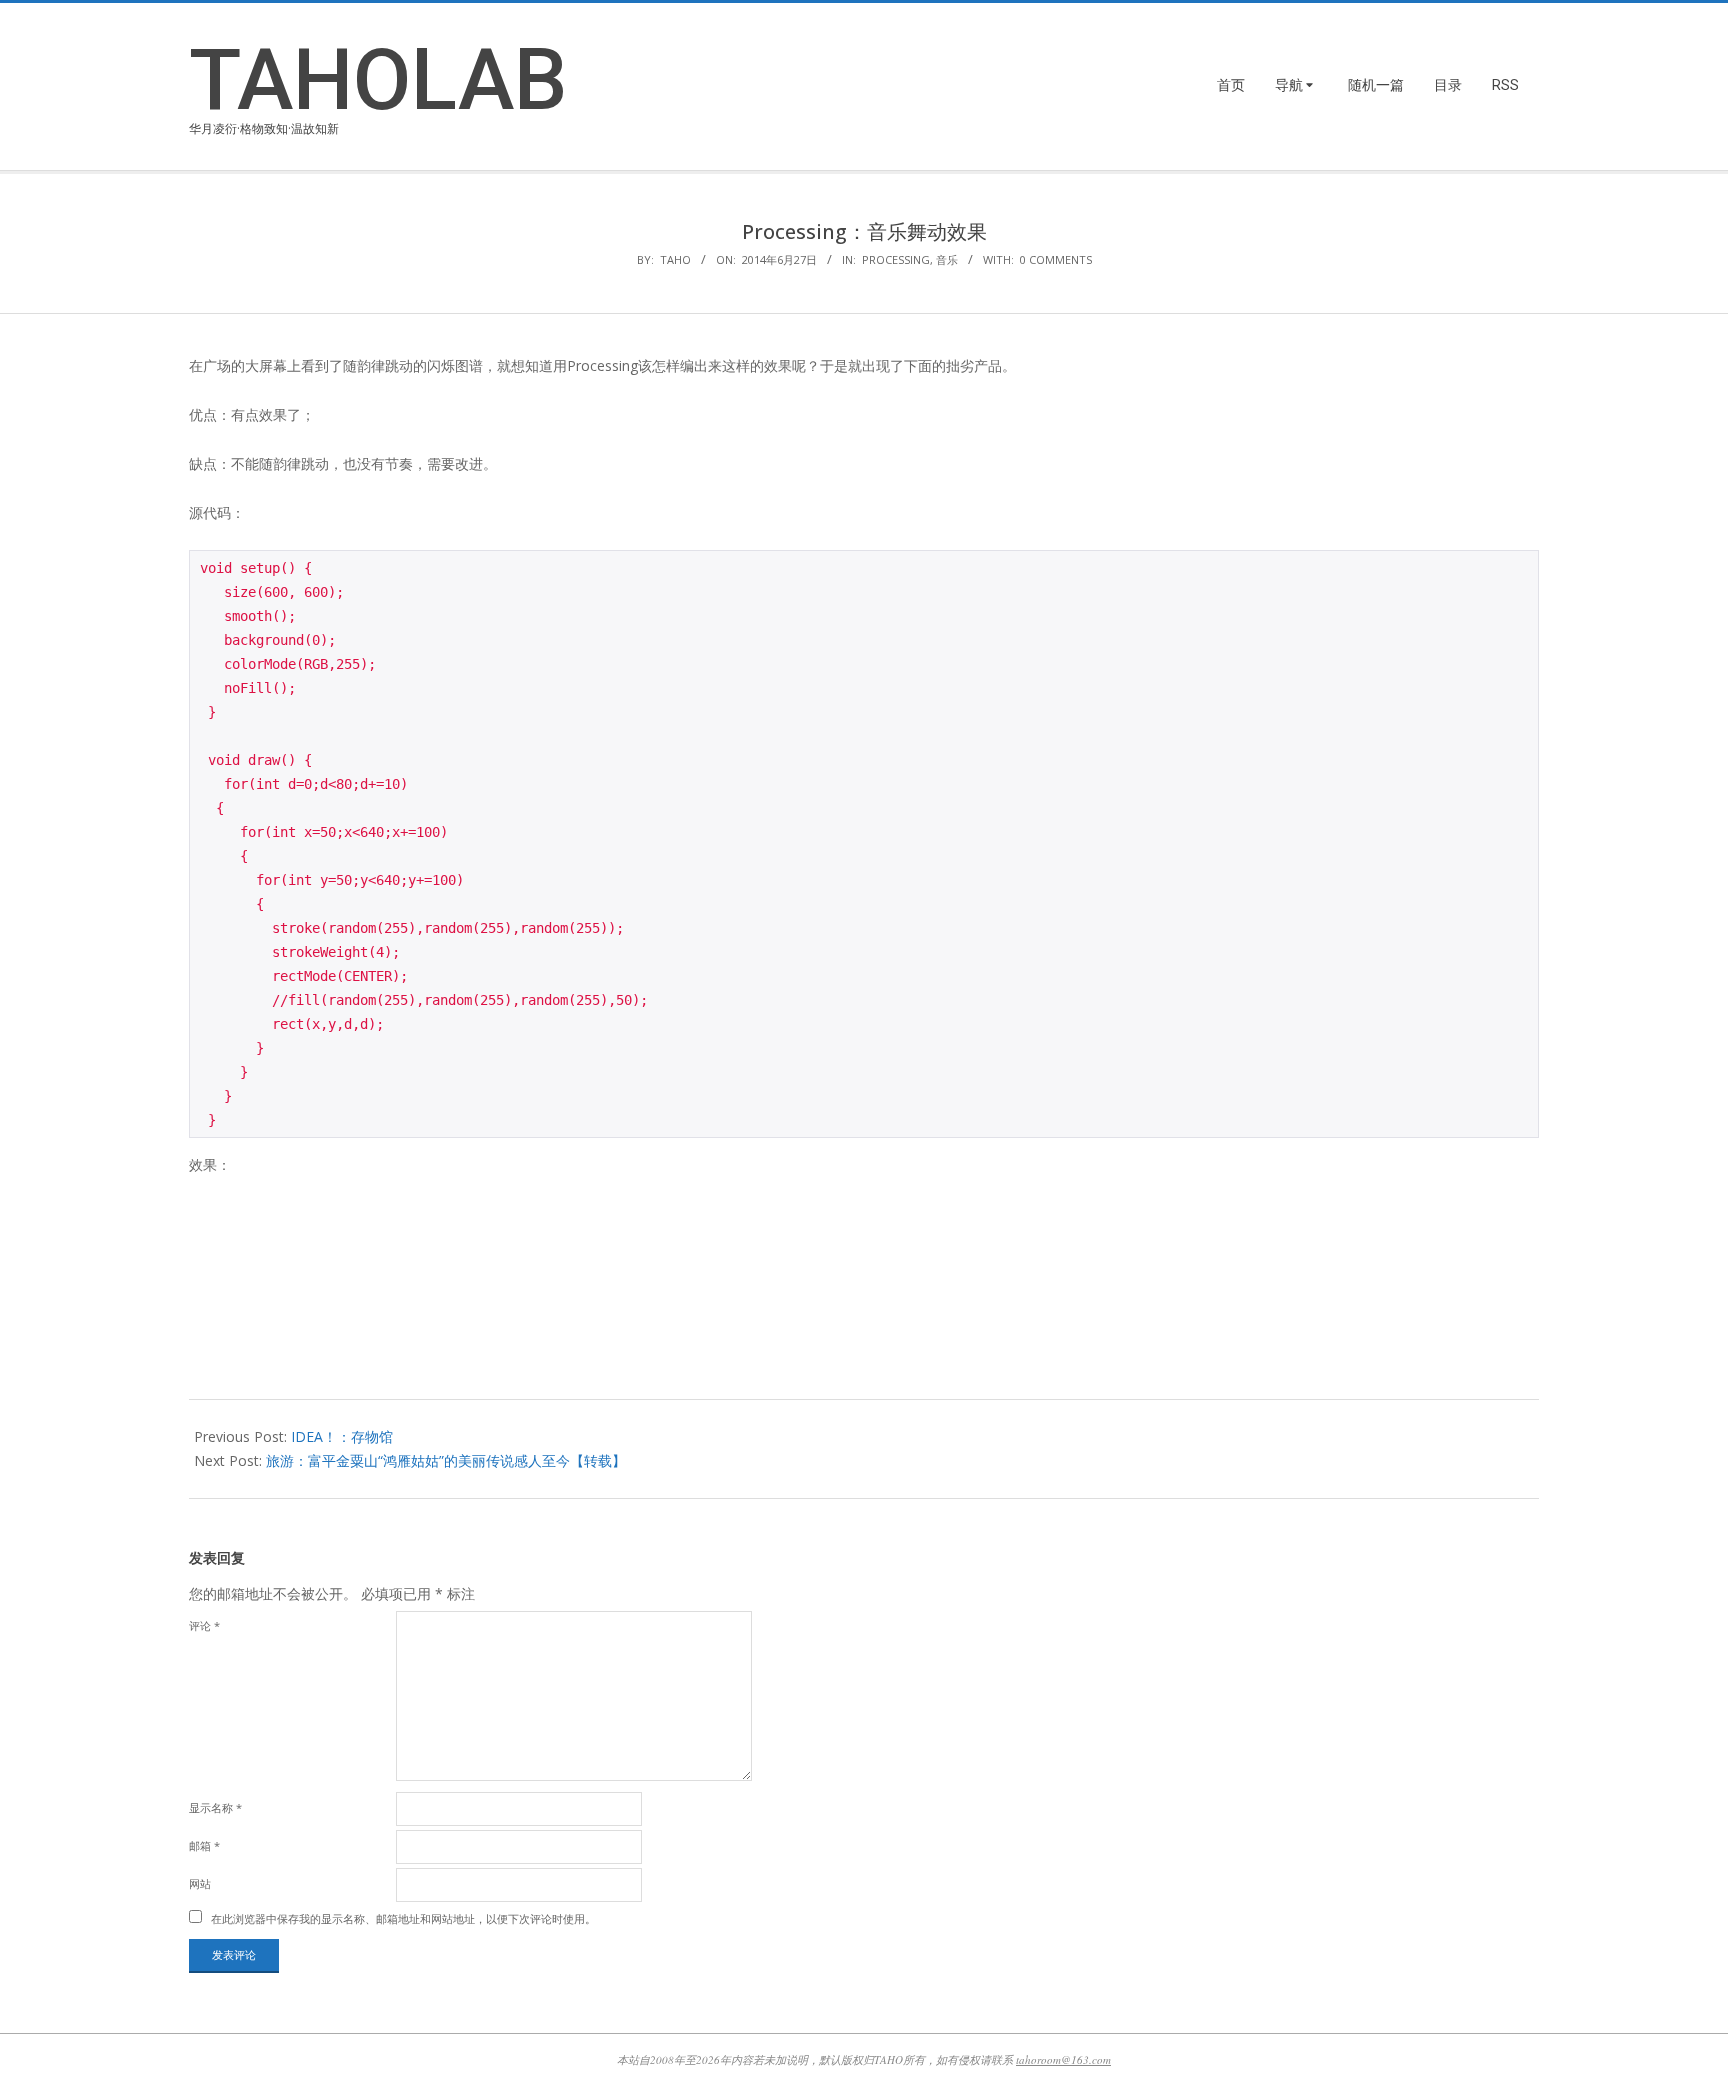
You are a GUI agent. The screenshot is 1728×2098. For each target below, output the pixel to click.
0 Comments (1056, 259)
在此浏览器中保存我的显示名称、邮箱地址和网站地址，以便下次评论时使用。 (403, 1918)
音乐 (947, 259)
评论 (204, 1625)
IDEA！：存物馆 (342, 1436)
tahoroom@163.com (1063, 2059)
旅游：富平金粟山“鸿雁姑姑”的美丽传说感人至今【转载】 (446, 1460)
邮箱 (204, 1845)
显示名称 (215, 1807)
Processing (896, 259)
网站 (200, 1883)
